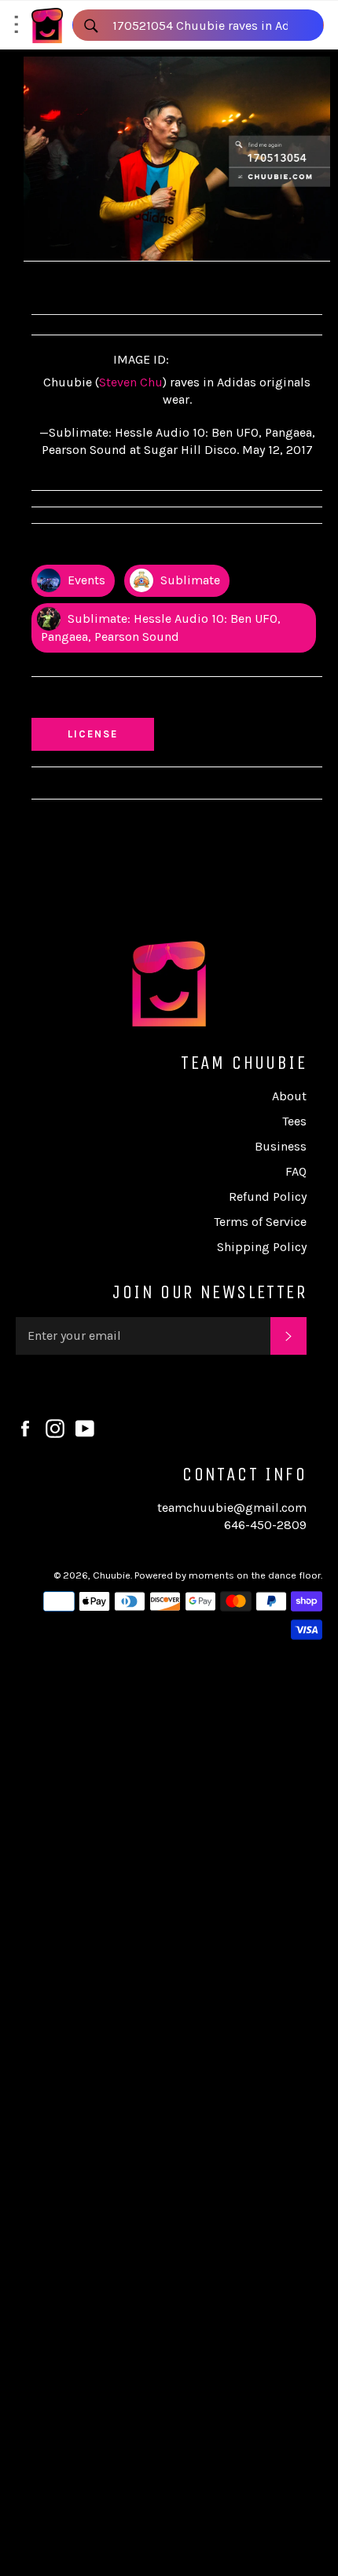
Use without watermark (111, 701)
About (289, 1096)
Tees (294, 1121)
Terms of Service (260, 1222)
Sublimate (189, 580)
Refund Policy (268, 1197)
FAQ (296, 1171)
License (108, 734)
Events (85, 580)
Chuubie (112, 1575)
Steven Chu (131, 382)
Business (281, 1146)
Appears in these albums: (113, 548)
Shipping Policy (262, 1247)
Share (66, 285)
